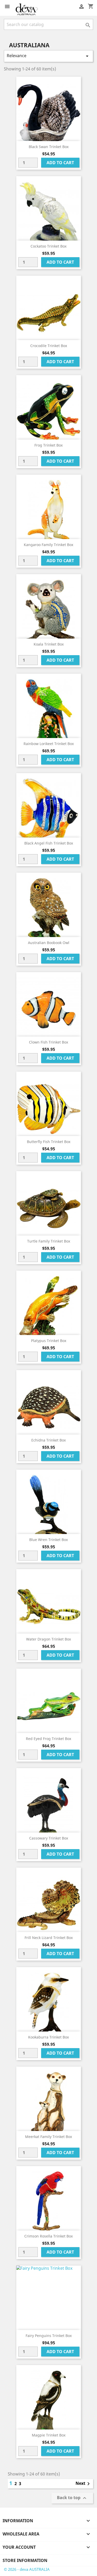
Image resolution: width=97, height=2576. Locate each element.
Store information (25, 2560)
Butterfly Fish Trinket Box (49, 1142)
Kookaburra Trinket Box (48, 2037)
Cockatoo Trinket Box (48, 246)
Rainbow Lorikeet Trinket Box (49, 744)
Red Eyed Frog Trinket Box (48, 1739)
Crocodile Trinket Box (49, 346)
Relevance (48, 56)
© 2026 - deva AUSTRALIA (27, 2569)
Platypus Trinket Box (49, 1341)
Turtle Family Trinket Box (49, 1241)
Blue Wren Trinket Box (48, 1540)
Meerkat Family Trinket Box (48, 2137)
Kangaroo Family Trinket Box (48, 545)
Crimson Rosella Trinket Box (48, 2236)
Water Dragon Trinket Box (48, 1639)
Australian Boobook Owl (49, 943)
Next (84, 2484)
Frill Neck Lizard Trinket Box (49, 1938)
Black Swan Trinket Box (49, 147)
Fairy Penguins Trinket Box (49, 2336)
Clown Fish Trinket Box (48, 1042)
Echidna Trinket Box (48, 1440)
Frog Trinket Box (48, 445)
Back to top (72, 2498)
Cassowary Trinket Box (49, 1838)
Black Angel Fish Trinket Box (49, 843)
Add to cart (60, 163)
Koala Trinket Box (49, 644)
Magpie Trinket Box (49, 2435)
